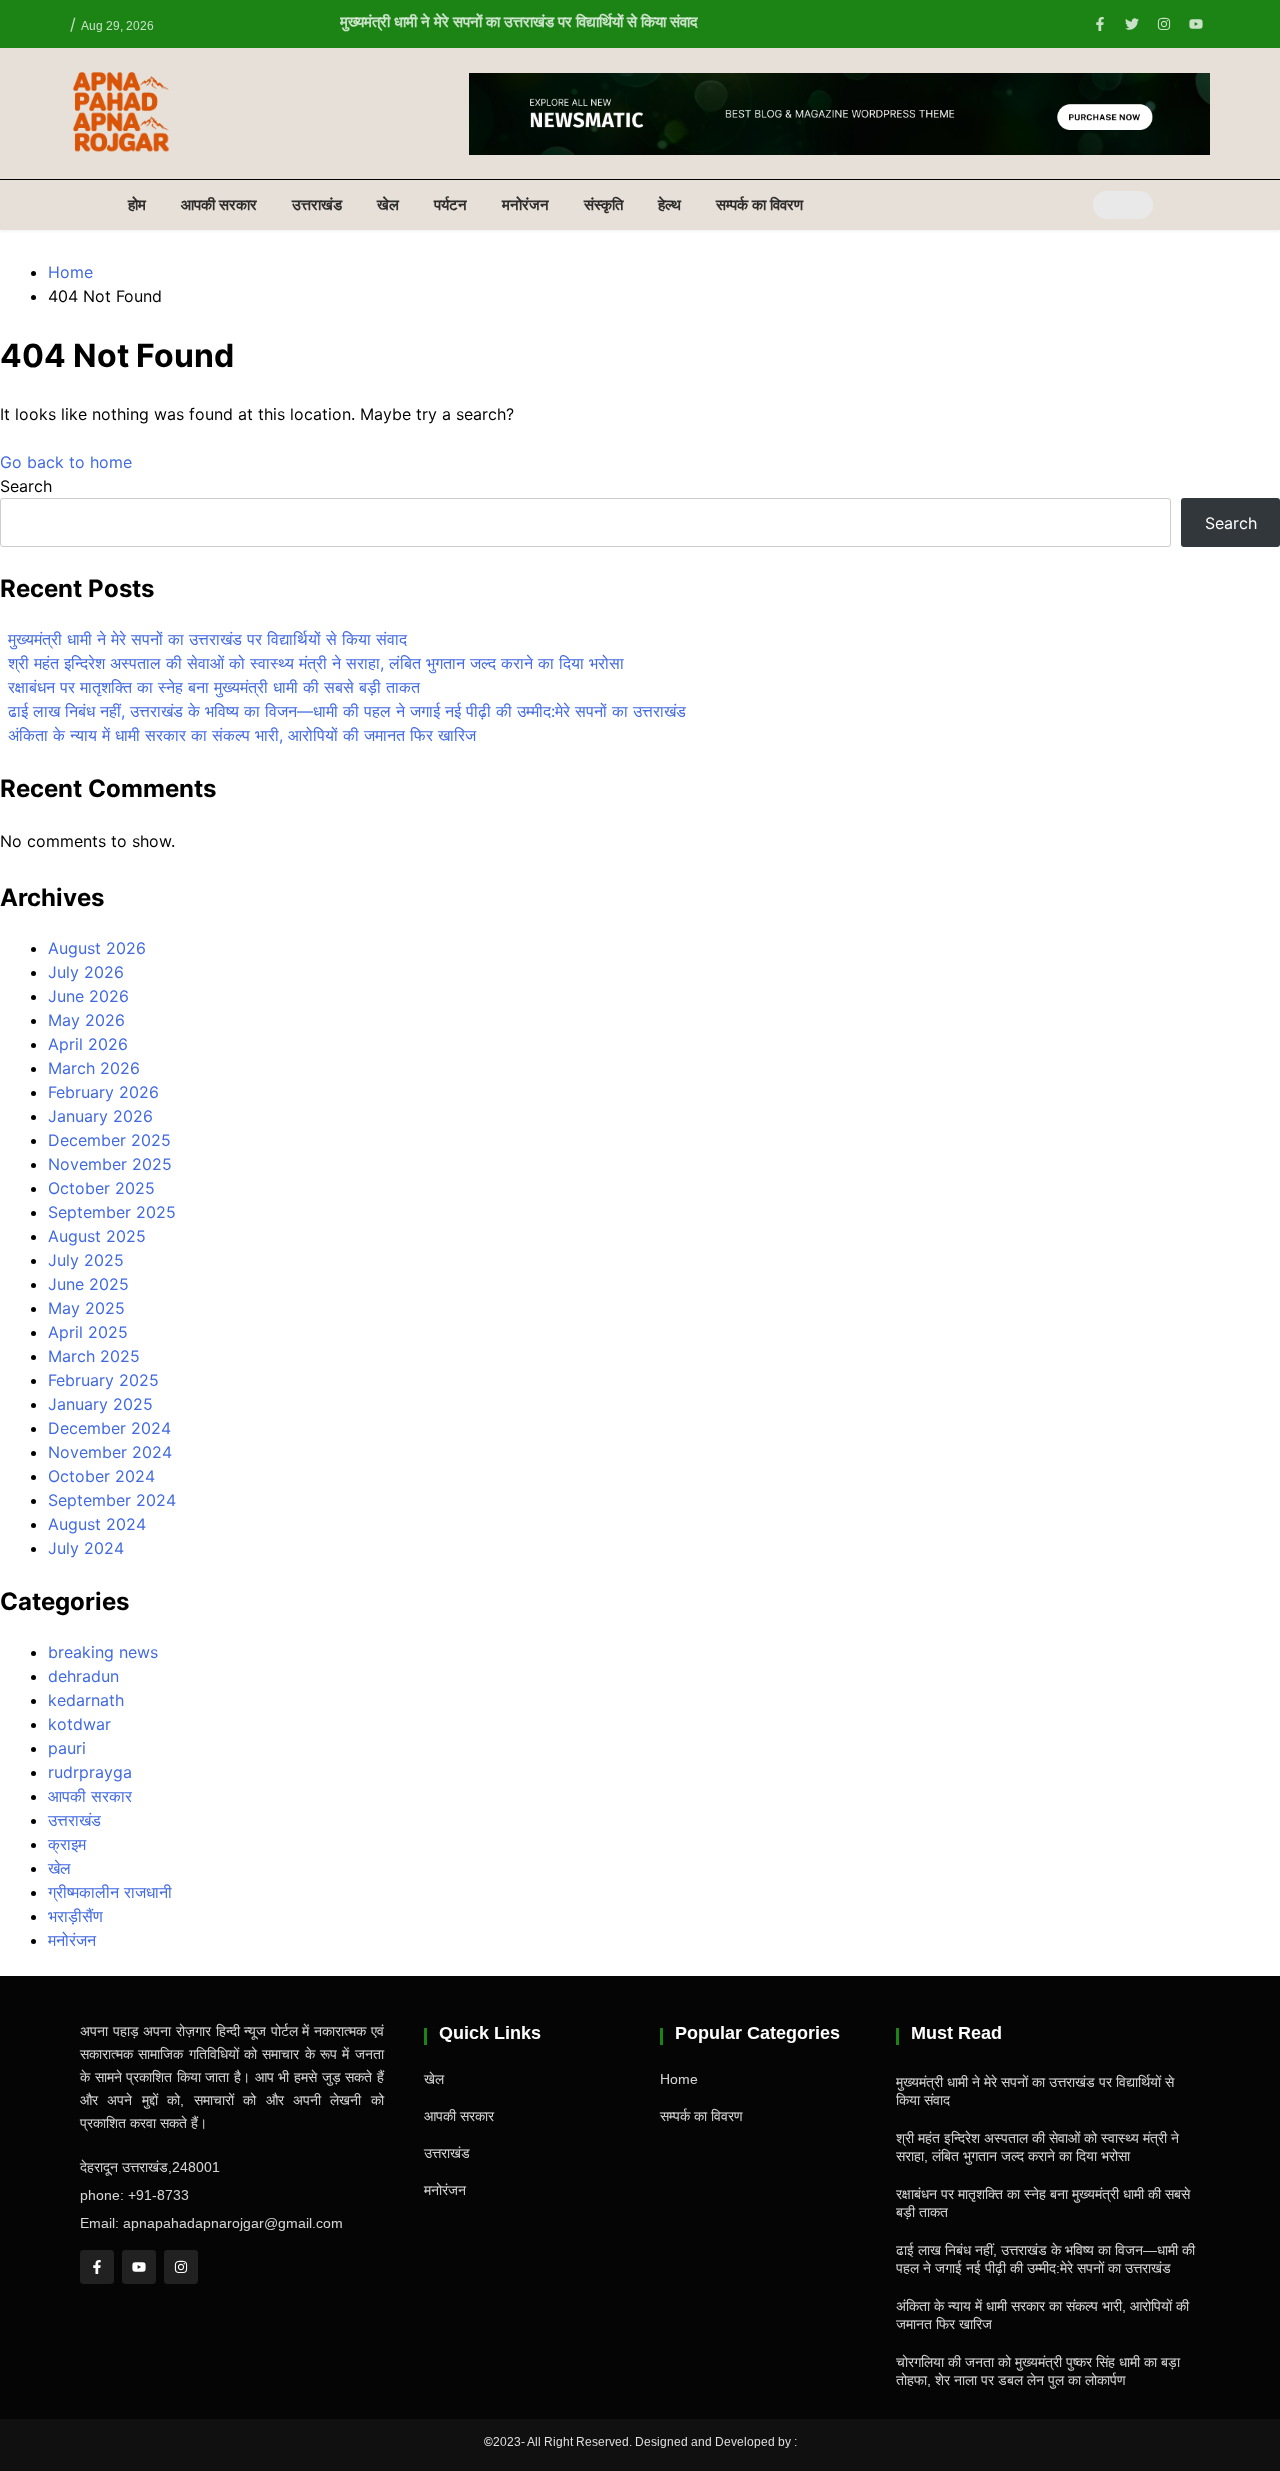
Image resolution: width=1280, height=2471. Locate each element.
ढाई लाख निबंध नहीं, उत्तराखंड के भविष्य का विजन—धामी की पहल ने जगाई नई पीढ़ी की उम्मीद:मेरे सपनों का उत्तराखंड (347, 711)
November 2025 (110, 1164)
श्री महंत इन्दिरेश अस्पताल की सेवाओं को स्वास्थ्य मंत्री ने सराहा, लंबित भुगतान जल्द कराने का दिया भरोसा (316, 663)
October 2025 (101, 1188)
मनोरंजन (525, 204)
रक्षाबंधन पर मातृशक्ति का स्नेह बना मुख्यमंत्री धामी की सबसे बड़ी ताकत (214, 687)
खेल (388, 204)
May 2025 (86, 1308)
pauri (67, 1748)
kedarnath (86, 1700)
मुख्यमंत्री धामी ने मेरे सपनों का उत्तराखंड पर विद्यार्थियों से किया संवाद (519, 21)
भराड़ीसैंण (75, 1916)
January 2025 (100, 1404)
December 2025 (109, 1140)
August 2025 (97, 1236)
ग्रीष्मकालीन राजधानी (110, 1892)
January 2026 (100, 1116)
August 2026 (97, 948)
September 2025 (112, 1212)
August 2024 (97, 1524)
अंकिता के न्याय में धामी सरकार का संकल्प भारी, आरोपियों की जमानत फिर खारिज (242, 735)
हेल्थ (669, 204)
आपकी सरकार (219, 204)
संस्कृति (603, 204)
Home (679, 2079)
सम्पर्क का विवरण (759, 204)
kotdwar (79, 1724)
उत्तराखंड (317, 204)
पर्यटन (450, 204)
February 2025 (103, 1380)
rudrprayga (90, 1772)
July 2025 (86, 1260)
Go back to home (66, 462)
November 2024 (110, 1452)
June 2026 (88, 996)
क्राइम (67, 1844)
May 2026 (86, 1020)
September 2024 (112, 1500)
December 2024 (109, 1428)
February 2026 (103, 1092)
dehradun (83, 1676)
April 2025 (88, 1332)
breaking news (103, 1652)
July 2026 (86, 972)
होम (137, 204)
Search (26, 486)
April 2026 (88, 1044)
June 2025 (88, 1284)
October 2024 (101, 1476)
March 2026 (94, 1068)
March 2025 (94, 1356)
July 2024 (86, 1548)
